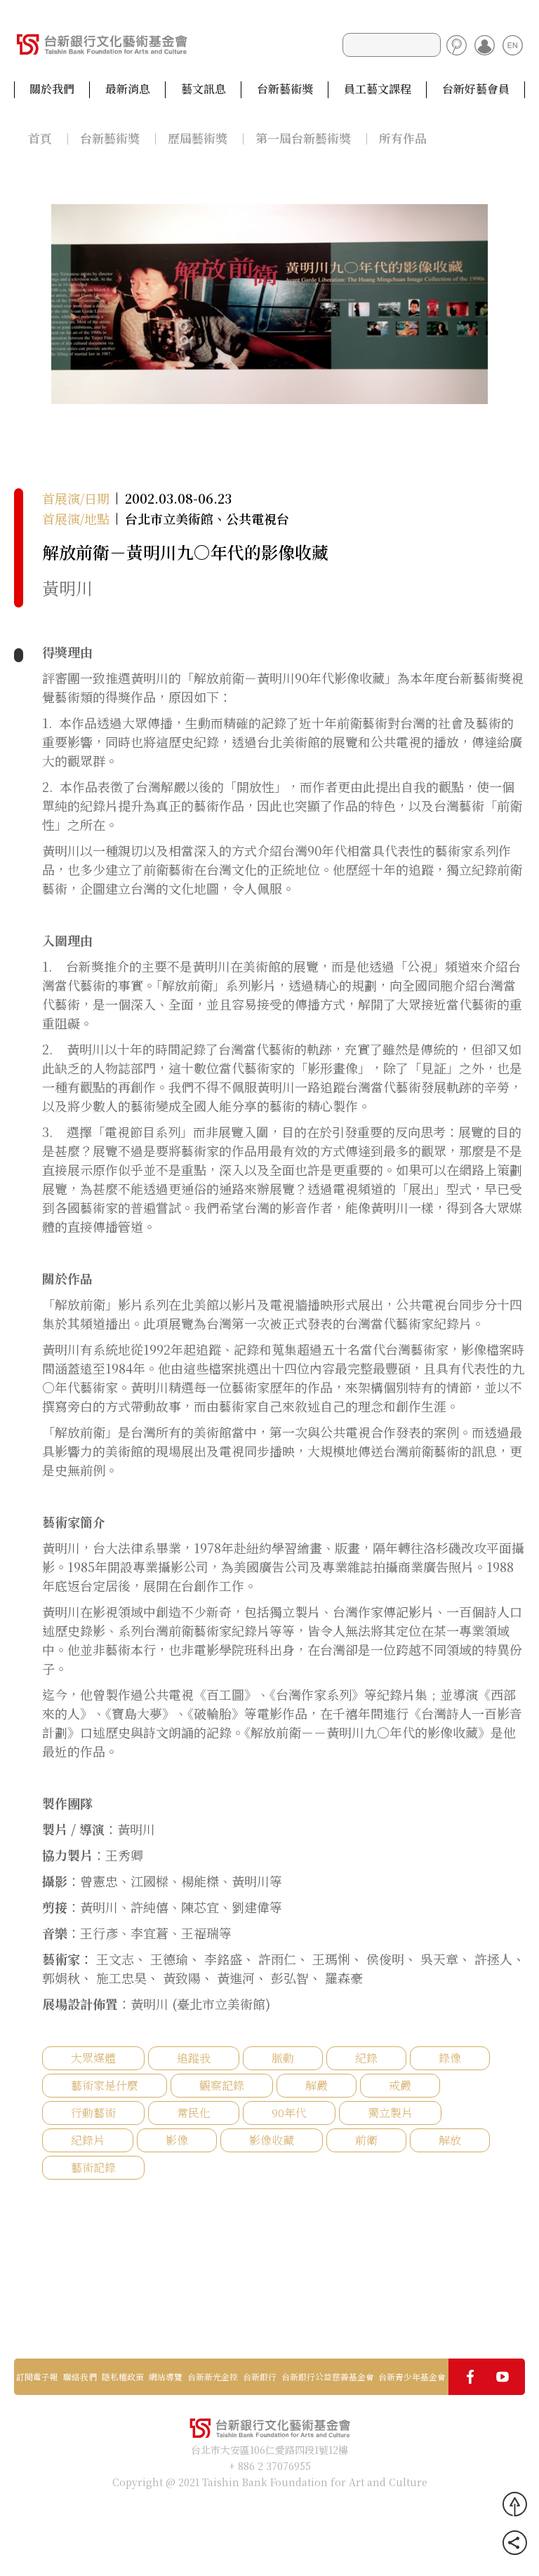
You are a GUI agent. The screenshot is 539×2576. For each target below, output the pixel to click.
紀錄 (366, 2058)
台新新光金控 (213, 2377)
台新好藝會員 (476, 89)
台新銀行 (260, 2377)
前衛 (366, 2140)
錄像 (450, 2058)
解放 (450, 2140)
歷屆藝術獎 (198, 138)
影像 (177, 2140)
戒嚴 (400, 2085)
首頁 (40, 138)
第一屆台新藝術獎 (303, 138)
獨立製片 (390, 2113)
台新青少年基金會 (412, 2377)
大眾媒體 (93, 2058)
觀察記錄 (222, 2085)
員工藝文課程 (378, 89)
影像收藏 (272, 2140)
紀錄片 (88, 2140)
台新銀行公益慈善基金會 (328, 2377)
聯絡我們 (80, 2377)
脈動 (283, 2058)
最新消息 (128, 89)
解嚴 (317, 2085)
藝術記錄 (93, 2167)
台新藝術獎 (285, 89)
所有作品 (403, 138)
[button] (504, 303)
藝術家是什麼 (105, 2085)
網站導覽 (166, 2377)
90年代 (289, 2113)
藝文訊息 (204, 89)
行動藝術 (93, 2113)
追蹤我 (194, 2058)
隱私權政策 (123, 2377)
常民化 (194, 2113)
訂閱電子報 (37, 2377)
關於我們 (52, 89)
